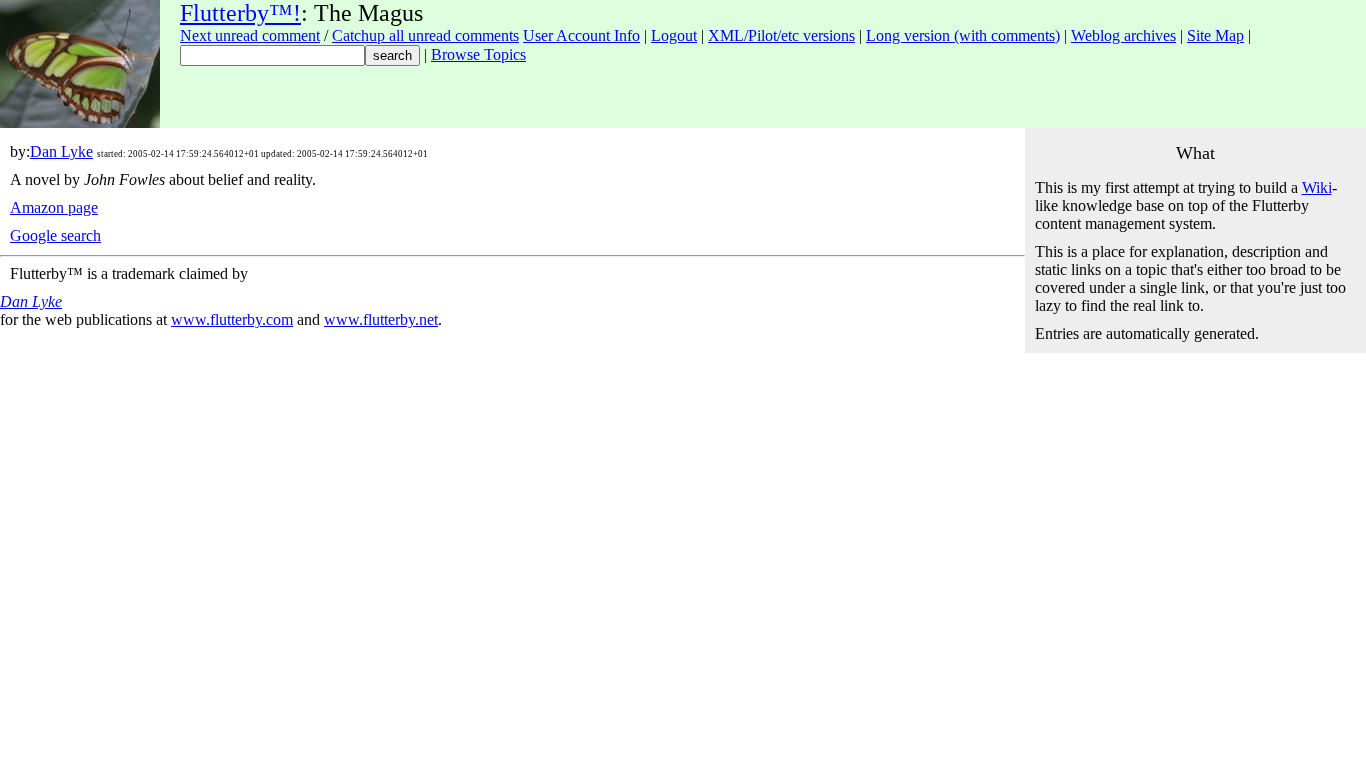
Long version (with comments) (963, 35)
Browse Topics (478, 54)
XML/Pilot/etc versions (781, 35)
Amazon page (54, 207)
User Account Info (581, 35)
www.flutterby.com (232, 319)
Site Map (1215, 35)
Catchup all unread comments (425, 35)
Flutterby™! (240, 13)
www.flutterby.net (381, 319)
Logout (674, 35)
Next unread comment (250, 35)
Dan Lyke (61, 151)
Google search (55, 235)
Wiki (1317, 187)
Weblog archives (1123, 35)
